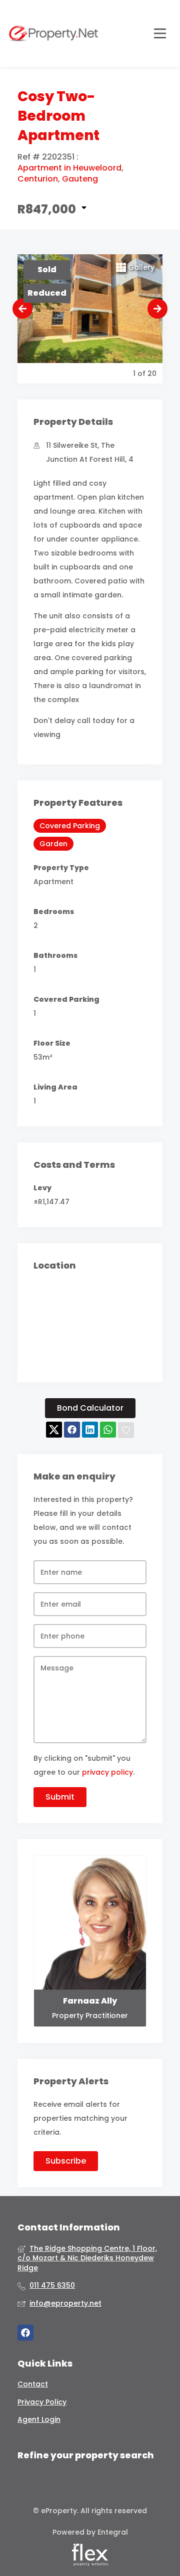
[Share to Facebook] (72, 1430)
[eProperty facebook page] (25, 2333)
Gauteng (80, 179)
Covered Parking (70, 826)
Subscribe (66, 2161)
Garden (53, 844)
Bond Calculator (90, 1408)
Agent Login (39, 2420)
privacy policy (107, 1772)
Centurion (38, 179)
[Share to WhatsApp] (108, 1430)
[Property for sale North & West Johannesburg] (53, 33)
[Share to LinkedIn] (90, 1430)
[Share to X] (54, 1430)
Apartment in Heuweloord (69, 168)
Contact (33, 2384)
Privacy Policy (42, 2402)
